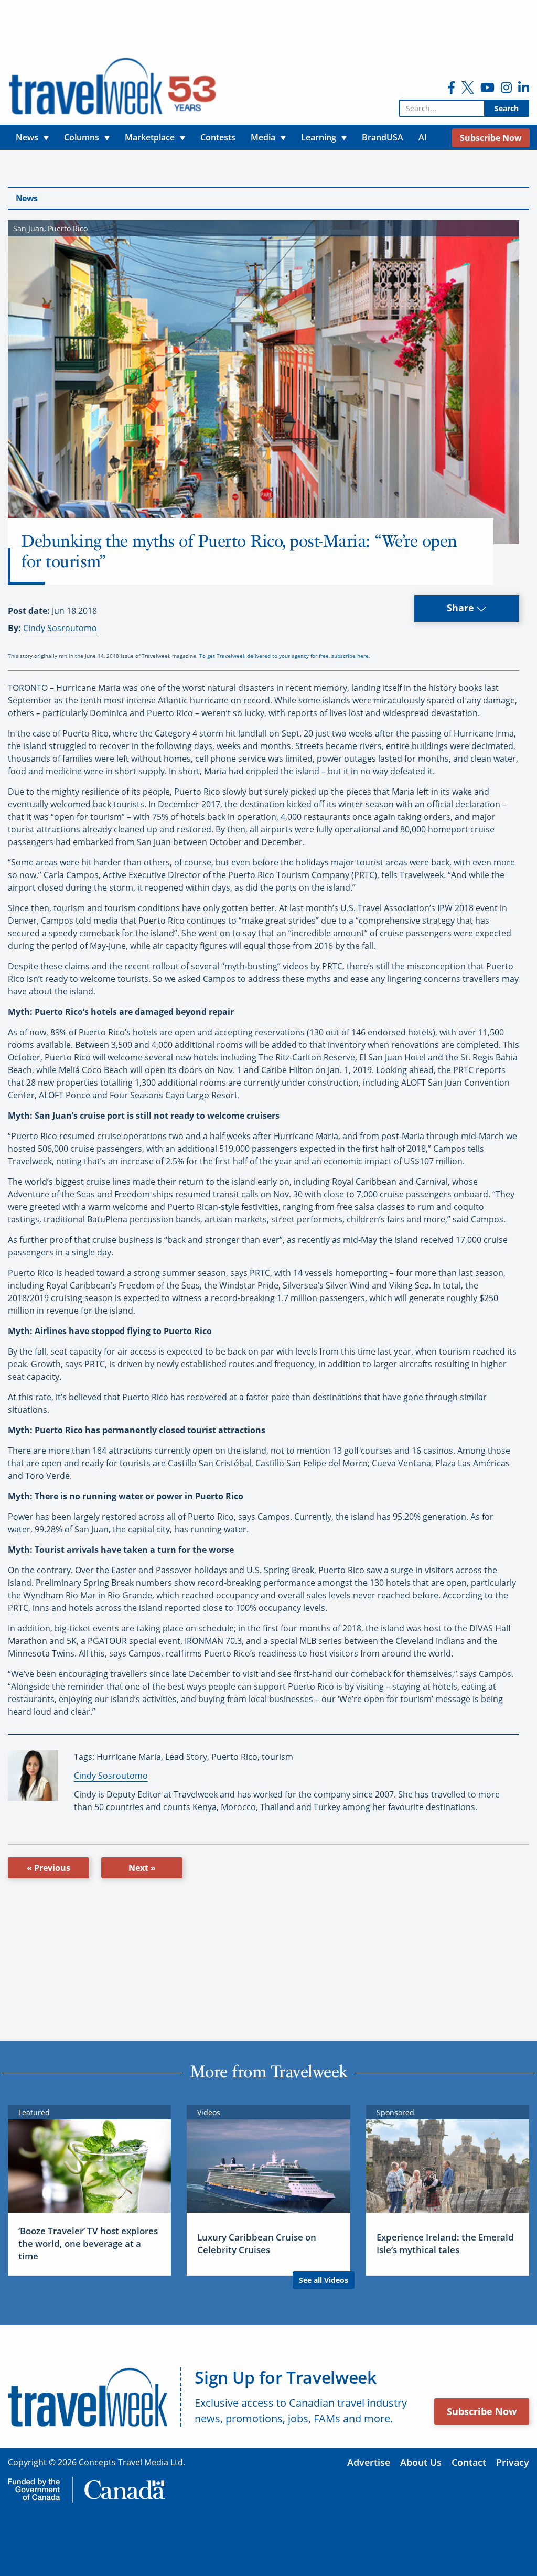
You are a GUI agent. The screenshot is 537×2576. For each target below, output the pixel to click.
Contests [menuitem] (218, 137)
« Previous (49, 1868)
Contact (469, 2462)
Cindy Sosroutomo (60, 628)
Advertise (369, 2462)
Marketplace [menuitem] (150, 137)
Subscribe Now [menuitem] (491, 138)
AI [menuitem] (423, 137)
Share (462, 608)
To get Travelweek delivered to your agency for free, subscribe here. (285, 656)
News (26, 198)
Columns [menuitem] (82, 137)
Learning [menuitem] (319, 137)
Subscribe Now (482, 2411)
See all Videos (324, 2280)
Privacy (513, 2462)
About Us (421, 2462)
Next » (142, 1868)
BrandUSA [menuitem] (383, 137)
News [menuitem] (27, 137)
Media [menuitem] (263, 137)
